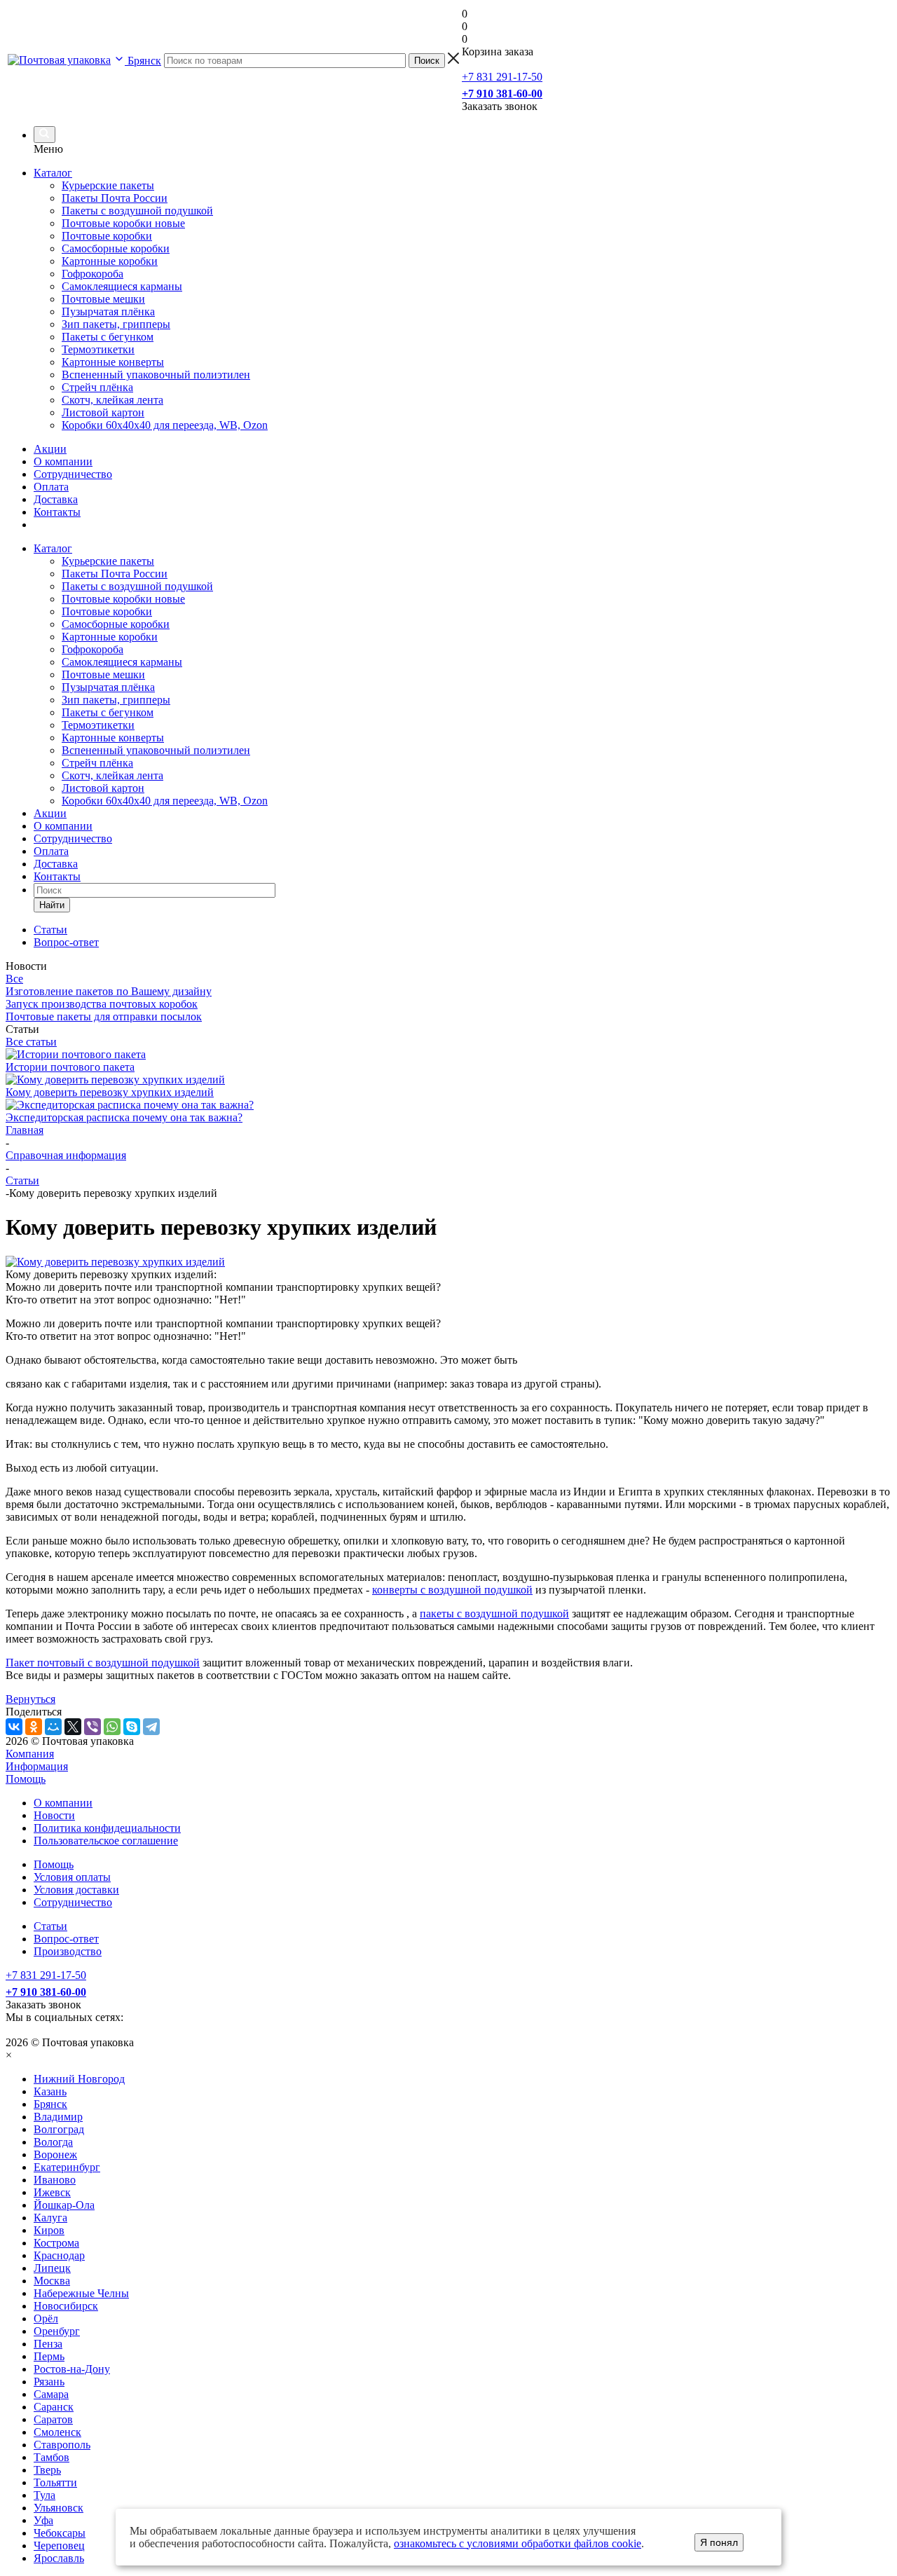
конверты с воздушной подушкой (452, 1590)
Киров (49, 2230)
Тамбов (52, 2457)
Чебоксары (60, 2533)
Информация (37, 1766)
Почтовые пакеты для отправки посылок (104, 1016)
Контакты (57, 512)
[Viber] (93, 1727)
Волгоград (59, 2129)
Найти (52, 905)
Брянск (50, 2104)
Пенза (48, 2344)
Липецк (52, 2268)
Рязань (49, 2382)
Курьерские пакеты (108, 561)
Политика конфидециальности (107, 1828)
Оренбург (57, 2331)
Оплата (51, 487)
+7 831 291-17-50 (502, 77)
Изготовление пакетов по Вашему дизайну (109, 991)
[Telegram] (151, 1727)
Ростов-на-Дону (72, 2369)
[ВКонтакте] (14, 1727)
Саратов (53, 2419)
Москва (52, 2281)
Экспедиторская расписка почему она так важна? (124, 1117)
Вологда (53, 2142)
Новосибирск (66, 2306)
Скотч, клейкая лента (112, 775)
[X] (73, 1727)
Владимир (58, 2117)
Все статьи (31, 1042)
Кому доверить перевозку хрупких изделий (110, 1092)
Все (14, 979)
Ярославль (59, 2558)
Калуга (50, 2218)
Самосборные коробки (116, 624)
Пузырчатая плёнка (108, 687)
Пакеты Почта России (115, 574)
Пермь (49, 2356)
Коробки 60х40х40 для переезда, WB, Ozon (165, 801)
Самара (51, 2394)
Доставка (56, 499)
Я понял (719, 2542)
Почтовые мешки (103, 674)
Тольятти (55, 2482)
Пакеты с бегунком (108, 712)
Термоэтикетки (98, 725)
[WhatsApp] (112, 1727)
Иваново (55, 2180)
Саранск (54, 2407)
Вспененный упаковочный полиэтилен (156, 750)
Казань (50, 2091)
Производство (68, 1951)
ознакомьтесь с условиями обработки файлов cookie (518, 2543)
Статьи (50, 1926)
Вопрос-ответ (66, 1939)
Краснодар (59, 2255)
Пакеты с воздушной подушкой (137, 586)
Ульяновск (59, 2508)
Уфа (43, 2520)
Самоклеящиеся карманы (122, 662)
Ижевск (52, 2192)
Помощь (26, 1779)
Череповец (59, 2546)
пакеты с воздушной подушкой (494, 1614)
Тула (44, 2495)
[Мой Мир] (53, 1727)
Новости (54, 1815)
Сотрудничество (73, 474)
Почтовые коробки (107, 611)
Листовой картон (103, 788)
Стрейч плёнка (97, 763)
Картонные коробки (110, 637)
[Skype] (132, 1727)
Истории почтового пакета (70, 1067)
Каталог (53, 173)
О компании (63, 461)
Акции (50, 449)
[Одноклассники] (34, 1727)
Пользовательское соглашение (106, 1841)
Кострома (56, 2243)
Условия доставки (76, 1890)
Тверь (47, 2470)
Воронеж (55, 2154)
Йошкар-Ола (64, 2205)
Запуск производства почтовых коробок (102, 1004)
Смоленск (57, 2432)
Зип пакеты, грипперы (116, 700)
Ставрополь (62, 2445)
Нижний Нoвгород (79, 2079)
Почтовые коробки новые (123, 599)
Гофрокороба (93, 649)
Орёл (46, 2318)
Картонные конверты (113, 738)
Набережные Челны (81, 2293)
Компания (30, 1754)
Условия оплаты (72, 1877)
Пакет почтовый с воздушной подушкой (103, 1663)
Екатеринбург (67, 2167)
